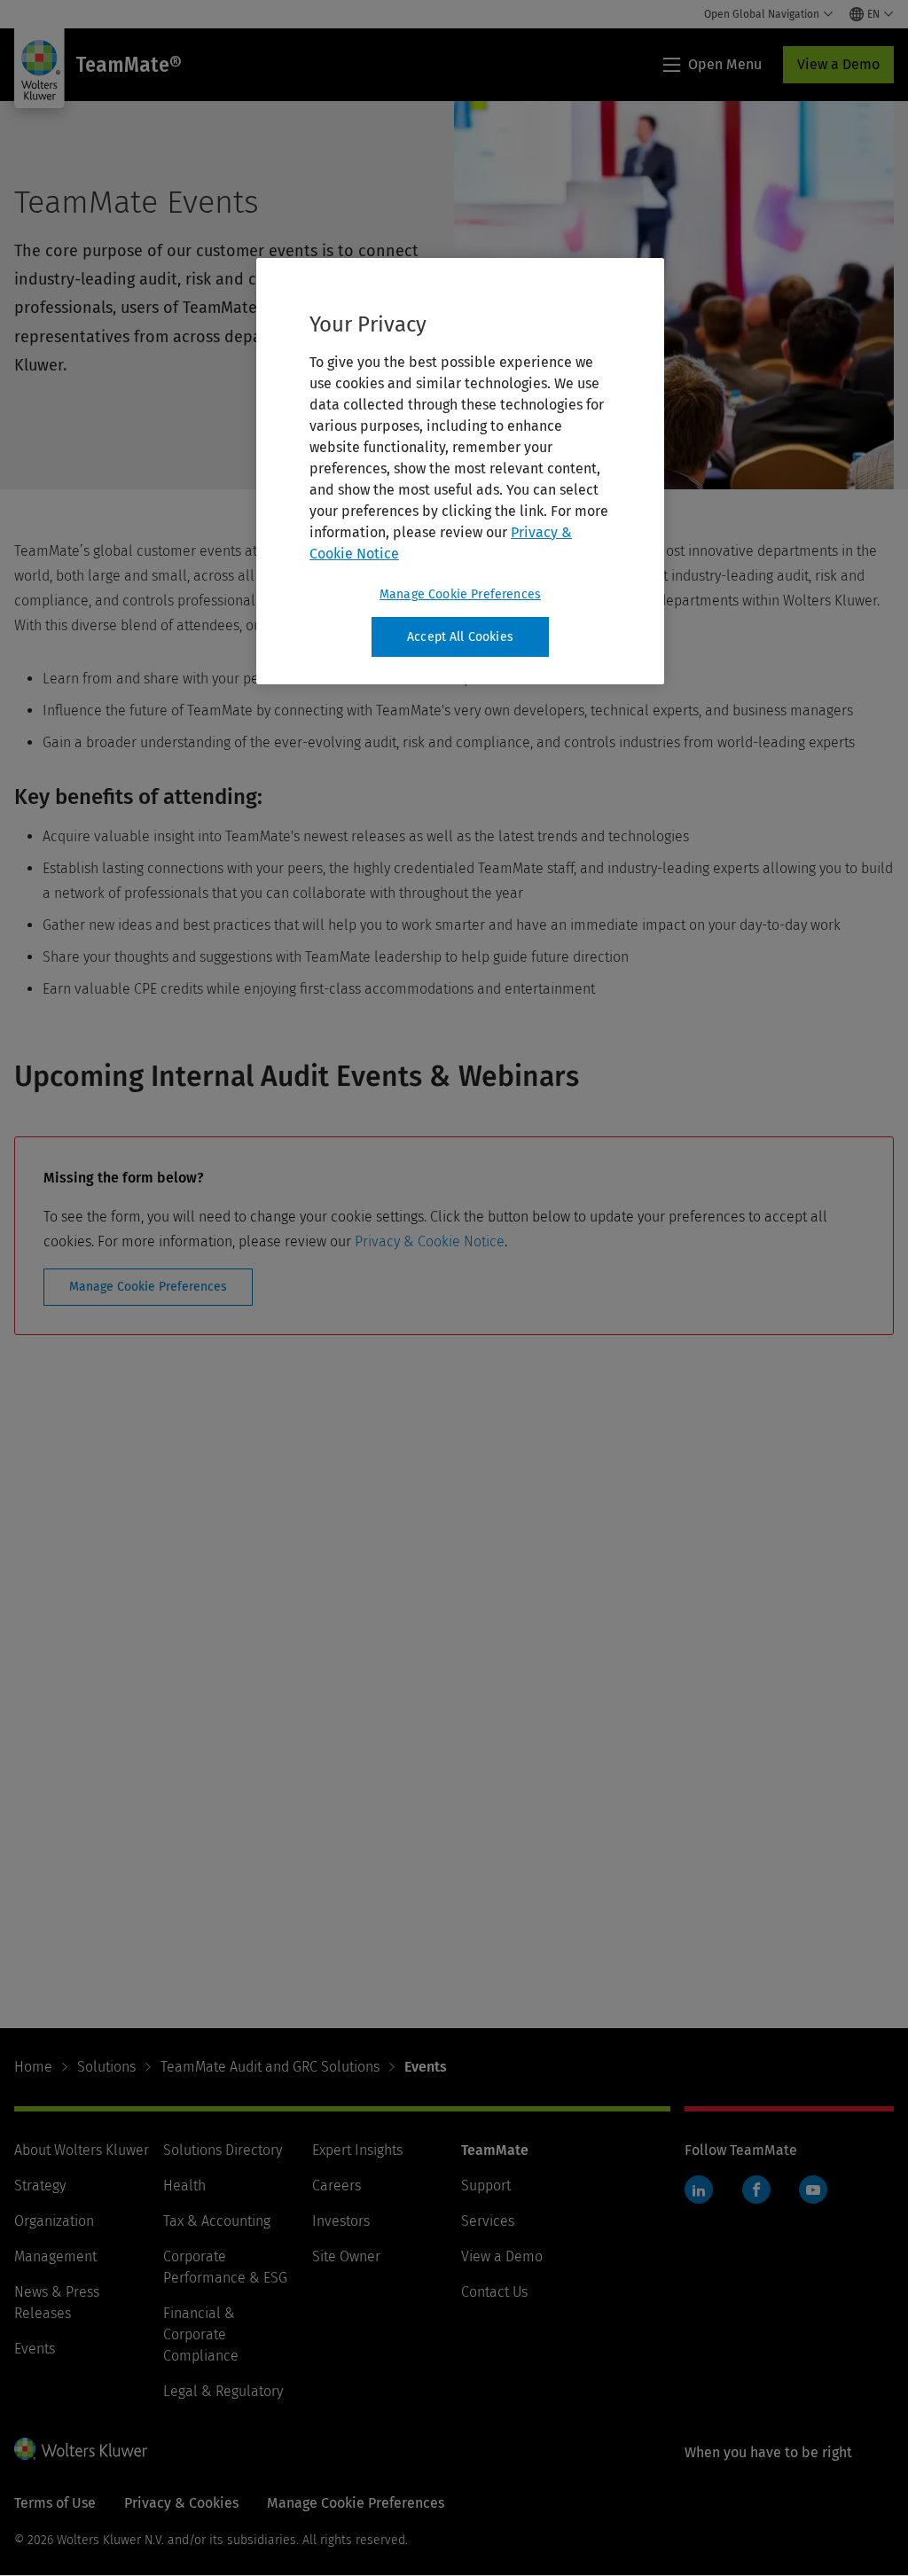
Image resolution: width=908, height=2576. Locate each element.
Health (184, 2186)
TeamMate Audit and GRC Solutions (270, 2067)
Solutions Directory (223, 2150)
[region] (460, 472)
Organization (54, 2221)
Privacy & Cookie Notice (430, 1241)
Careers (337, 2186)
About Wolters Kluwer (82, 2150)
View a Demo (838, 64)
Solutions (106, 2067)
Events (35, 2349)
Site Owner (346, 2256)
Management (55, 2256)
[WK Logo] (81, 2448)
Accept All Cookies (460, 637)
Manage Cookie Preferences (148, 1287)
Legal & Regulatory (223, 2391)
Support (486, 2186)
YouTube (813, 2190)
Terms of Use (55, 2503)
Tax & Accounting (217, 2221)
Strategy (40, 2186)
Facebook (756, 2190)
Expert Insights (357, 2150)
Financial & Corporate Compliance (201, 2334)
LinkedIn (699, 2190)
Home (33, 2067)
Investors (341, 2221)
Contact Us (494, 2292)
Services (488, 2221)
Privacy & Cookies (181, 2503)
